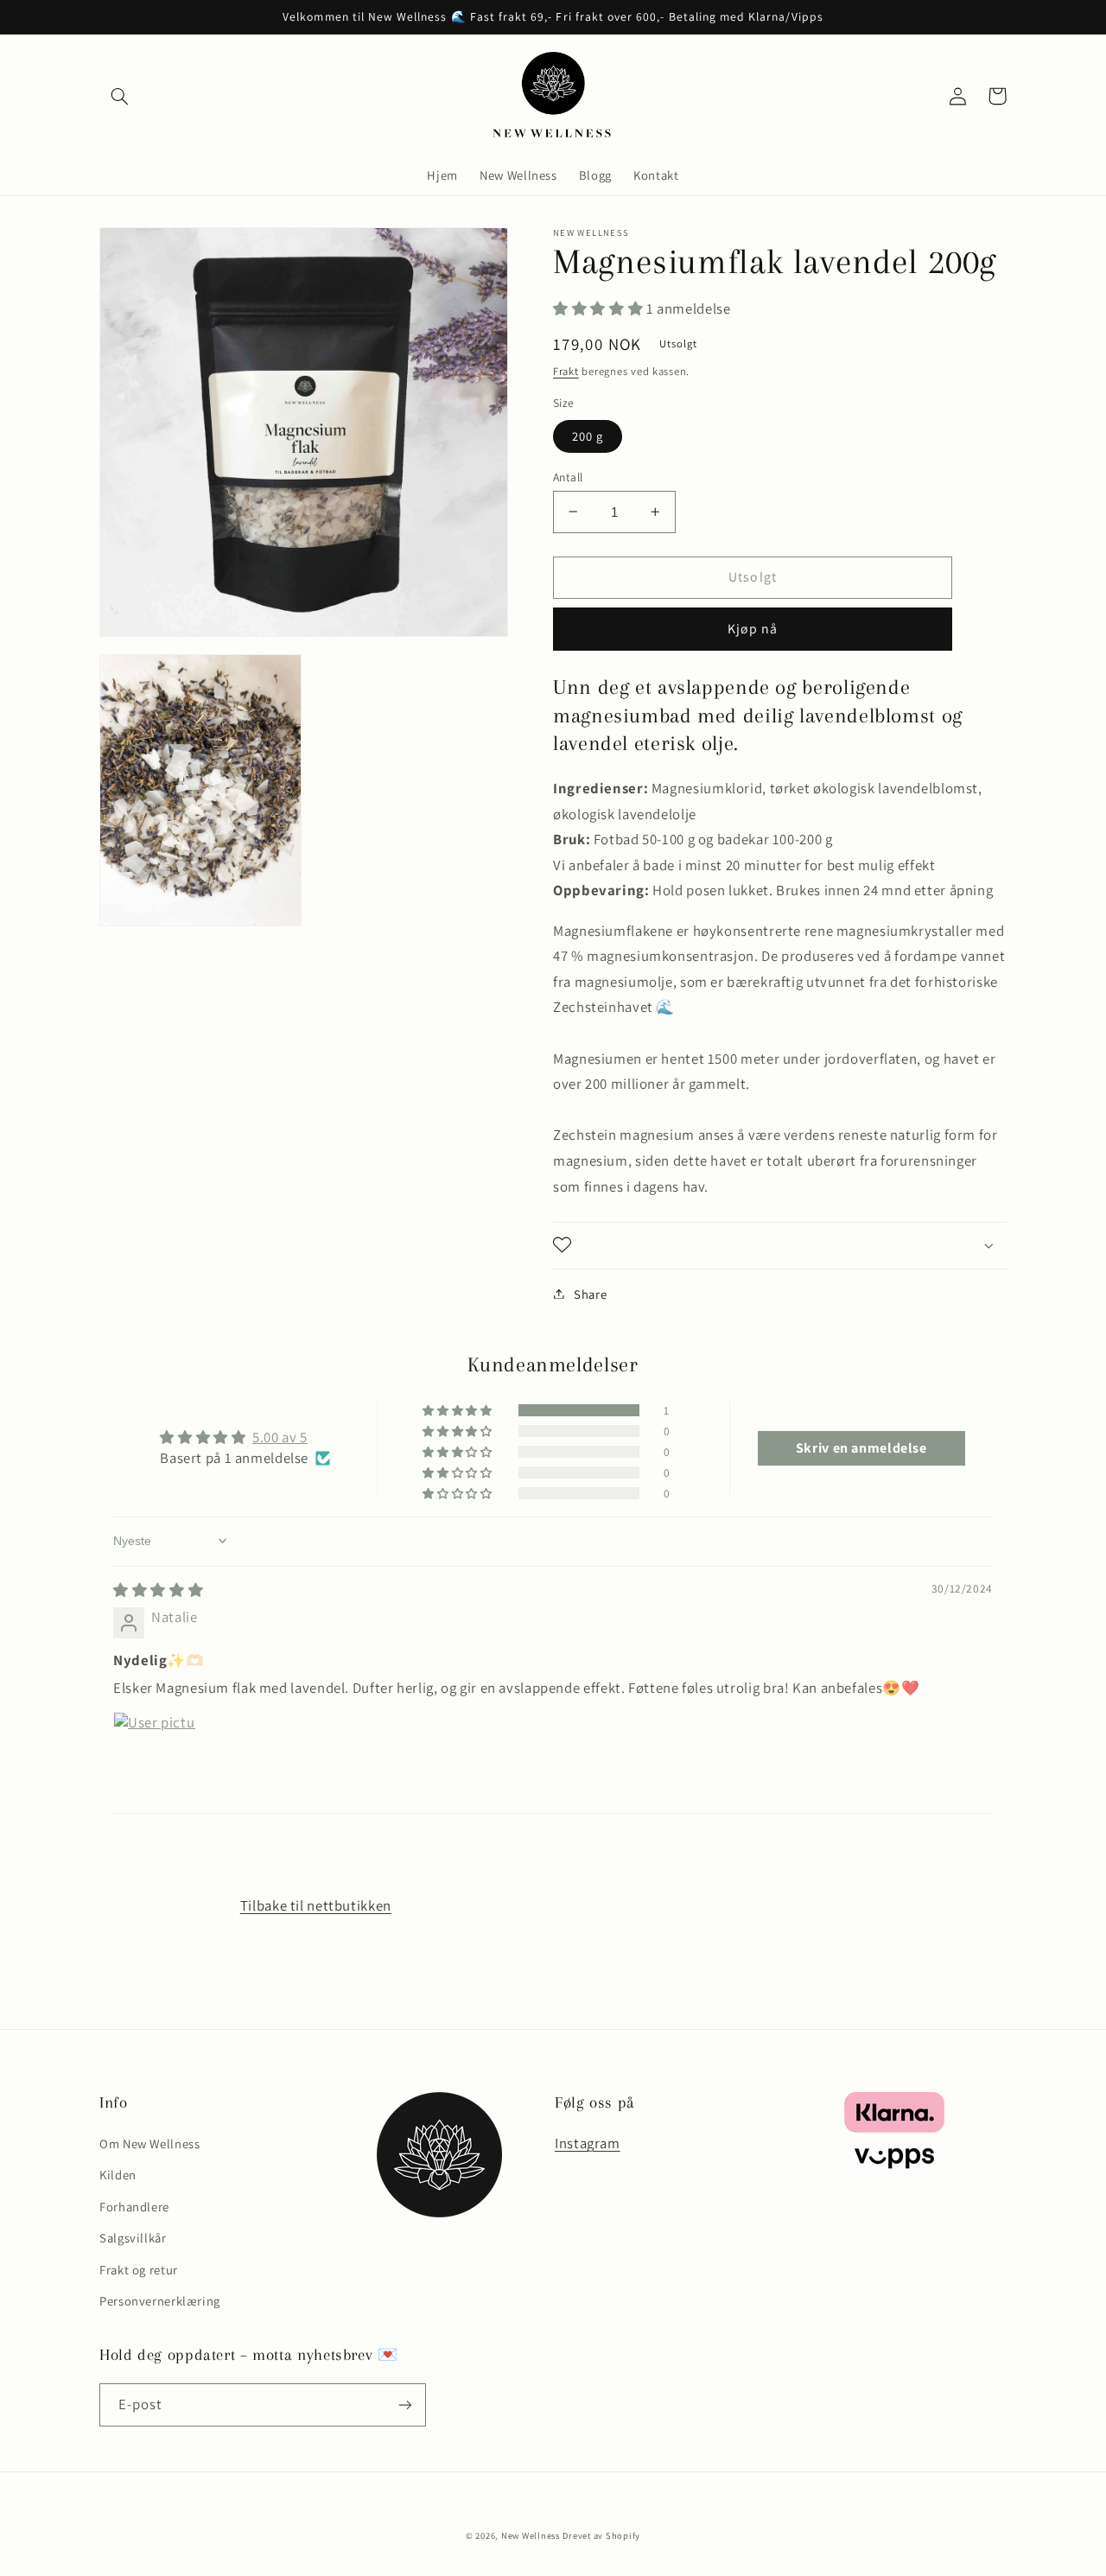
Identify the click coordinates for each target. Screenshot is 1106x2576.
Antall (568, 476)
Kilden (118, 2175)
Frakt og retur (139, 2270)
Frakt (566, 370)
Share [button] (590, 1293)
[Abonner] (405, 2404)
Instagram (588, 2143)
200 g (588, 435)
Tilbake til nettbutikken (316, 1905)
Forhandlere (134, 2207)
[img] (158, 1590)
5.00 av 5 (280, 1437)
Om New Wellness (149, 2143)
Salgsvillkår (133, 2238)
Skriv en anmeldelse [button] (861, 1448)
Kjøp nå (753, 628)
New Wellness (531, 2535)
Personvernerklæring (160, 2301)
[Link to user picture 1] (155, 1753)
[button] (119, 96)
